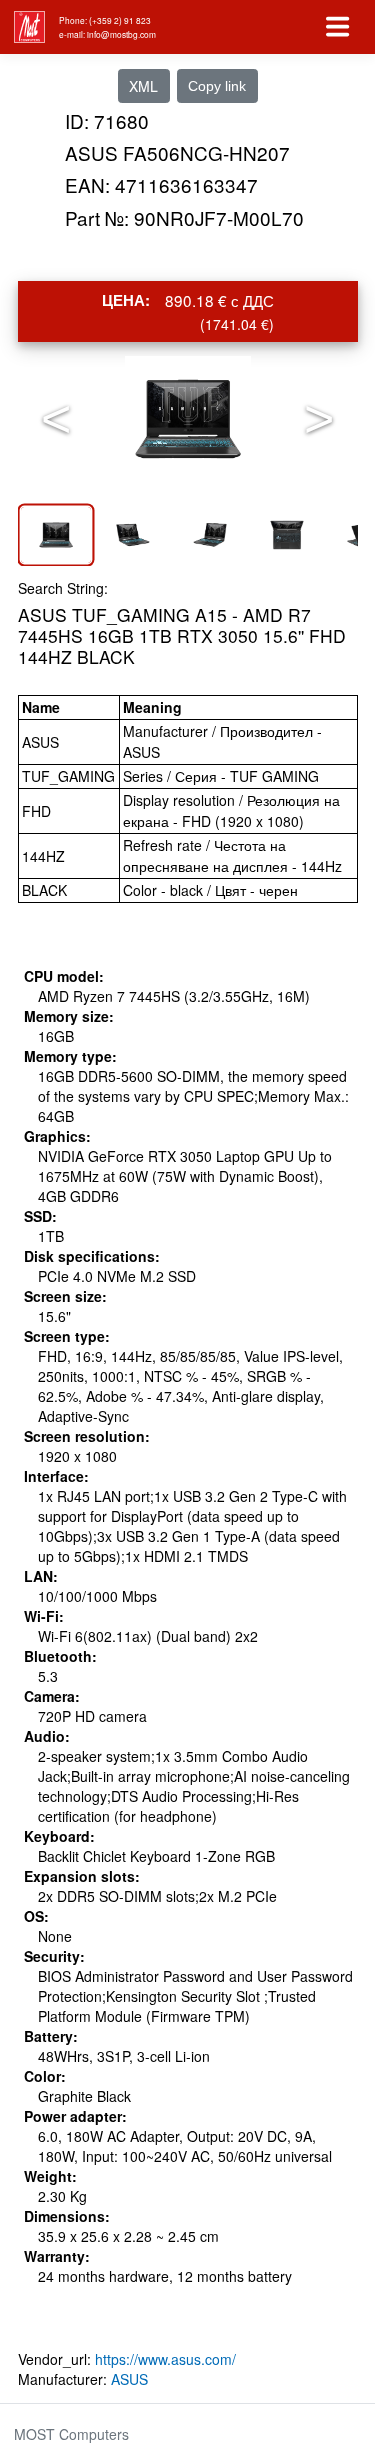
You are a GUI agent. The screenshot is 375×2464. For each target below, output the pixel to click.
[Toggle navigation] (338, 27)
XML (143, 86)
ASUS (129, 2379)
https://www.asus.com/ (165, 2359)
